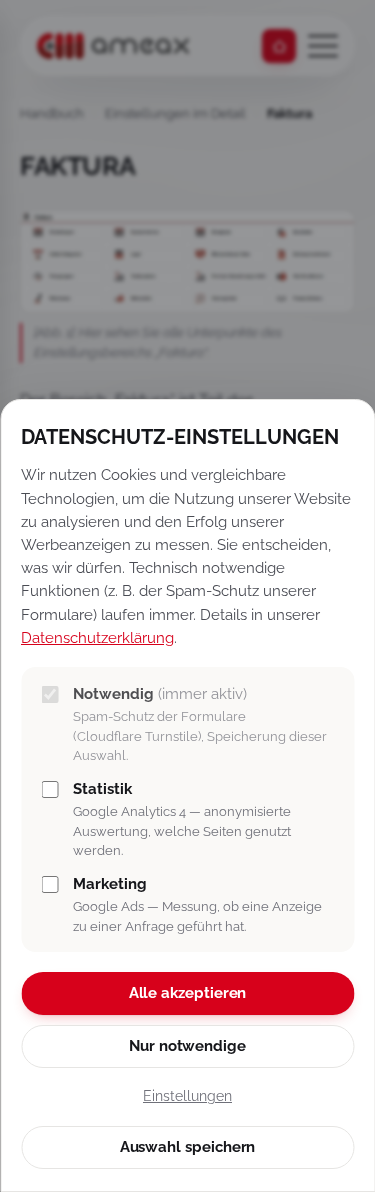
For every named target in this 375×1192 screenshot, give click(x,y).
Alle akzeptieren (188, 993)
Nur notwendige (187, 1046)
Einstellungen (187, 1096)
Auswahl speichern (188, 1147)
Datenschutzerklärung (97, 637)
